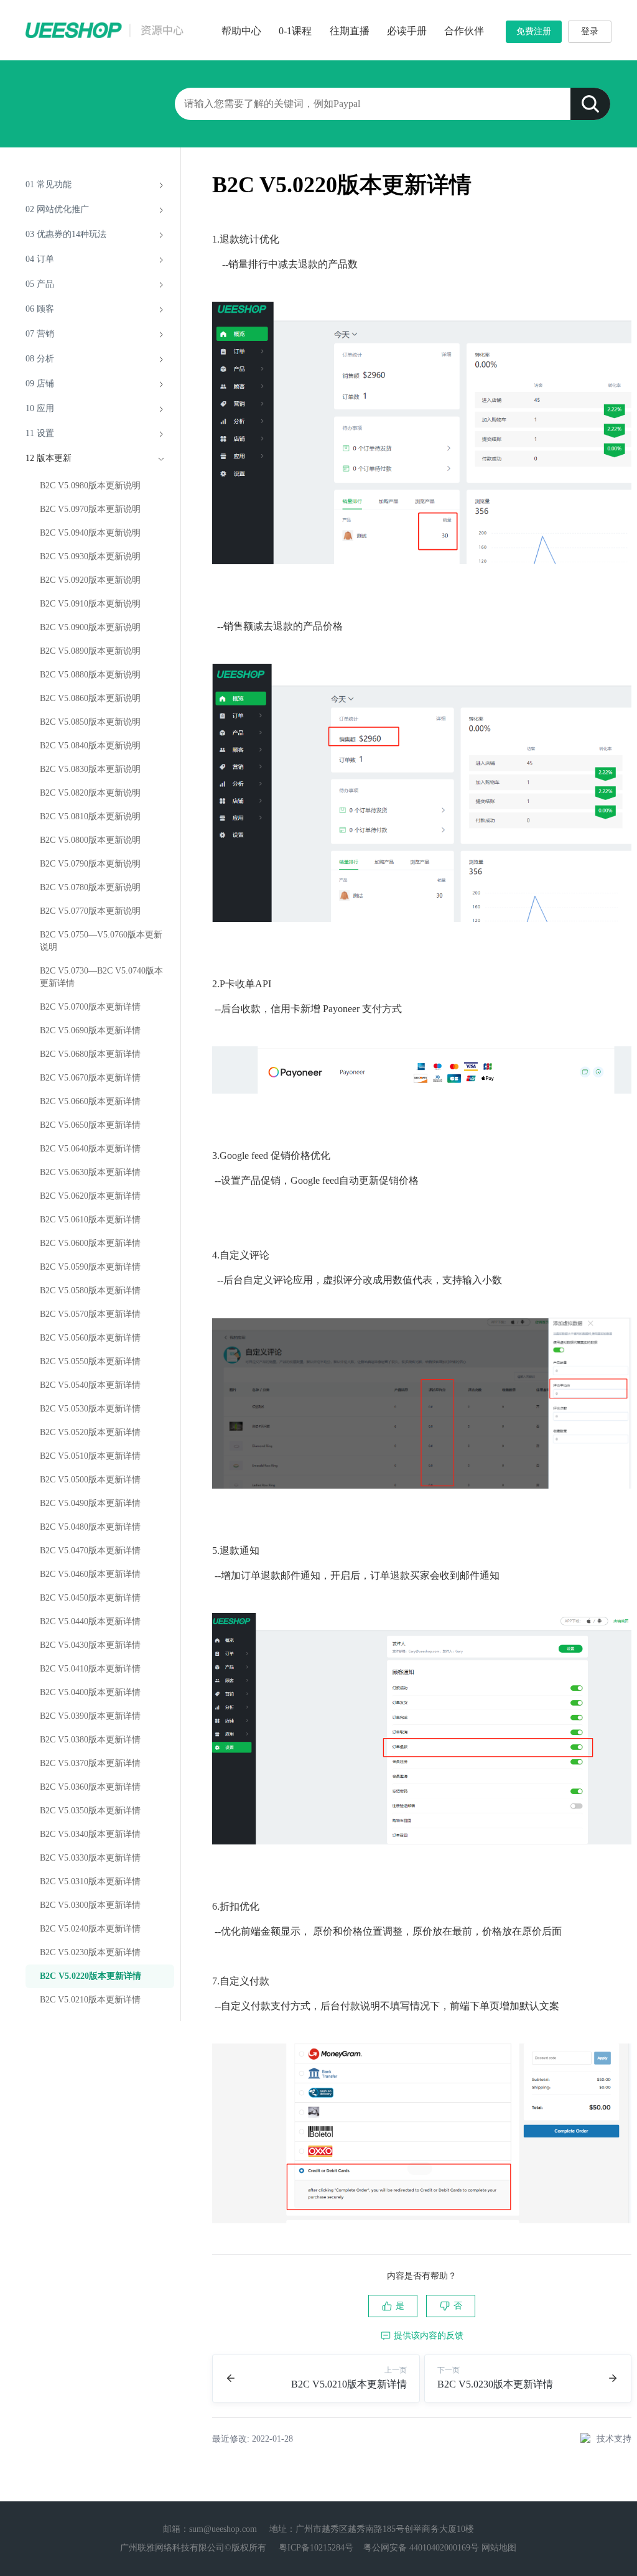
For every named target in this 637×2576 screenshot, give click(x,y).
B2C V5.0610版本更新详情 (90, 1220)
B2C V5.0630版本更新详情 (90, 1172)
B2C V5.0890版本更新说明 (90, 651)
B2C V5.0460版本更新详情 (90, 1574)
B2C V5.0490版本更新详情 (90, 1503)
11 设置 (40, 433)
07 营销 (40, 334)
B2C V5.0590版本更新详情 (90, 1267)
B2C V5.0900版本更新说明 (90, 627)
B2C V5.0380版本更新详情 (90, 1740)
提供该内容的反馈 (429, 2336)
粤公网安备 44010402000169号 (421, 2548)
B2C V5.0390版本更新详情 (90, 1716)
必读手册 (407, 31)
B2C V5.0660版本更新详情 (90, 1101)
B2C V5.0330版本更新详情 (90, 1858)
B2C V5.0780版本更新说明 (90, 887)
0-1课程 (295, 31)
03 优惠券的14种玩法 (66, 234)
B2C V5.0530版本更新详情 (90, 1409)
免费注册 (534, 31)
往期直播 (350, 31)
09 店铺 (40, 384)
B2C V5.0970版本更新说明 (90, 509)
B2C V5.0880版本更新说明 (90, 675)
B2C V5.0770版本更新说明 (90, 911)
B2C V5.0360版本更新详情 (90, 1787)
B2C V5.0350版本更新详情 (90, 1811)
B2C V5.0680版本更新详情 (90, 1054)
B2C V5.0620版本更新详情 (90, 1196)
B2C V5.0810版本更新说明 (90, 816)
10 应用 (40, 408)
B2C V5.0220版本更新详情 (91, 1976)
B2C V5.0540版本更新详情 (90, 1385)
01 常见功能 (49, 184)
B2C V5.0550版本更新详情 (90, 1361)
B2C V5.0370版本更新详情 (90, 1763)
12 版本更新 (49, 458)
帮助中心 (241, 31)
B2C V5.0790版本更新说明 (90, 864)
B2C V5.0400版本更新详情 (90, 1692)
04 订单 (40, 259)
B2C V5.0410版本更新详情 (90, 1669)
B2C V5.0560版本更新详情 (90, 1338)
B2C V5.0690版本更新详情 (90, 1030)
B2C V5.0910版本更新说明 (90, 604)
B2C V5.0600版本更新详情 (90, 1243)
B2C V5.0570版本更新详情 (90, 1314)
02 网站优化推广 (57, 209)
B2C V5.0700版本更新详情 (90, 1007)
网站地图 (499, 2548)
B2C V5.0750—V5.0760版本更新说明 (101, 941)
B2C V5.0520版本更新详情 (90, 1432)
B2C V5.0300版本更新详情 (90, 1905)
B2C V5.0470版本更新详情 (90, 1551)
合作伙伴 (464, 31)
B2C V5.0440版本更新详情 (90, 1621)
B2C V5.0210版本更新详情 (90, 2000)
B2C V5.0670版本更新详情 (90, 1078)
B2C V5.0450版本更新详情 (90, 1598)
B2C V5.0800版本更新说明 (90, 840)
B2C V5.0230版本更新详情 (90, 1952)
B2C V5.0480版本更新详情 (90, 1527)
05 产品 (40, 284)
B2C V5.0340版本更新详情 (90, 1834)
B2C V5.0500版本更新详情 (90, 1480)
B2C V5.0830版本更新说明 (90, 769)
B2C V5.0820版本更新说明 (90, 793)
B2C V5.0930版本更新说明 (90, 556)
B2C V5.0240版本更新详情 (90, 1929)
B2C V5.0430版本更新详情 (90, 1645)
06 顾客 (40, 309)
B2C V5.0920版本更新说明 (90, 580)
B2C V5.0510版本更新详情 (90, 1456)
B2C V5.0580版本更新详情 (90, 1290)
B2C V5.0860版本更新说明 (90, 698)
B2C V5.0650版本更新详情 (90, 1125)
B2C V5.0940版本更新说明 (90, 533)
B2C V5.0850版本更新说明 (90, 722)
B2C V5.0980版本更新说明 (90, 486)
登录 (590, 31)
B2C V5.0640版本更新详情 (90, 1149)
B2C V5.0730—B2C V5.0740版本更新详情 (101, 977)
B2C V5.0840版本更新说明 (90, 746)
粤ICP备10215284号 (316, 2548)
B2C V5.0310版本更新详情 (90, 1881)
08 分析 (40, 359)
